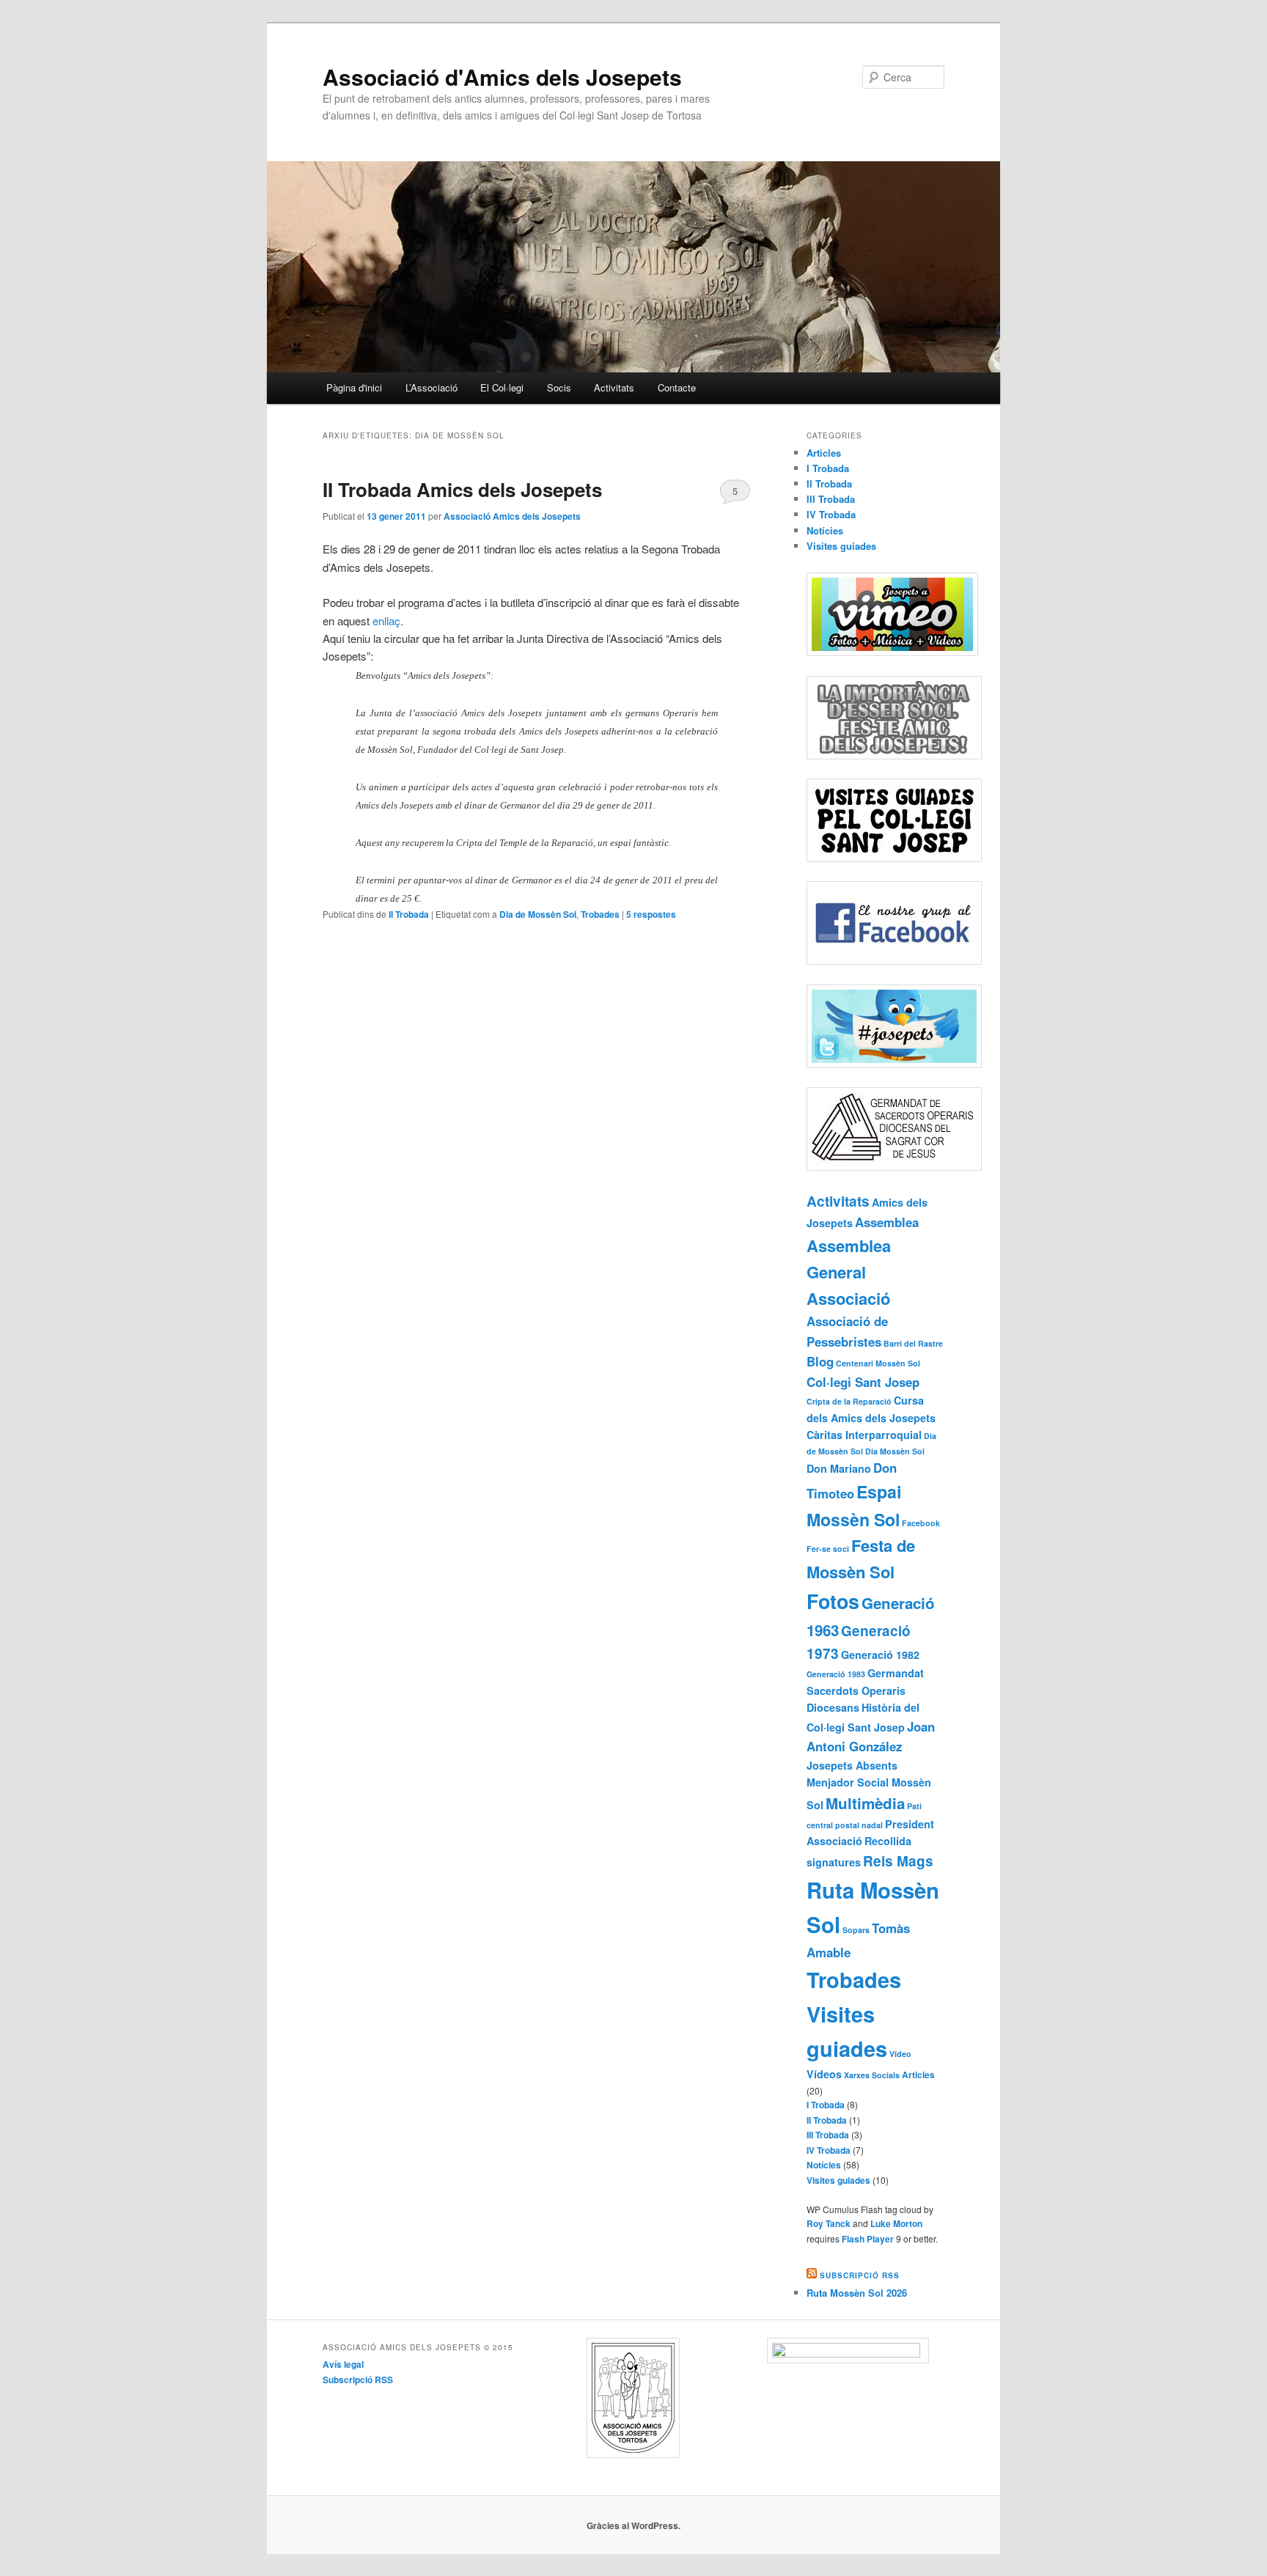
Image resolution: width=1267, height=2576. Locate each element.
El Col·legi (502, 387)
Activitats (614, 387)
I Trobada (828, 468)
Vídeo (900, 2054)
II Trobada (409, 914)
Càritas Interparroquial (864, 1435)
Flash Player (868, 2239)
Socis (559, 387)
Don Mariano (839, 1468)
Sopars (856, 1930)
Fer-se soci (828, 1549)
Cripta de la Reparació (849, 1401)
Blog (820, 1361)
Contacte (677, 387)
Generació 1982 (880, 1655)
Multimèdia (865, 1803)
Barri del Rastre (913, 1343)
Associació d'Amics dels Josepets (502, 77)
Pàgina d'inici (354, 387)
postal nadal (859, 1825)
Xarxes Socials (872, 2075)
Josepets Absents (852, 1765)
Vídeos (824, 2074)
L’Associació (431, 387)
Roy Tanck (829, 2223)
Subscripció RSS (860, 2275)
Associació (848, 1298)
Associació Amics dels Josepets (512, 516)
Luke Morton (896, 2223)
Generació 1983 (836, 1674)
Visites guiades (841, 546)
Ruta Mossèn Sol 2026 (857, 2293)
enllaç (386, 621)
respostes (651, 914)
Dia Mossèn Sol (895, 1451)
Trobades (600, 914)
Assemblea (887, 1222)
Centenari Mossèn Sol (878, 1363)
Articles (824, 453)
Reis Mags (898, 1861)
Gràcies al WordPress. (633, 2525)
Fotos (833, 1601)
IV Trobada (831, 514)
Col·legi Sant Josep (863, 1382)
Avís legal (343, 2364)
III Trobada (831, 499)
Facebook (921, 1523)
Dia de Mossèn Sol (538, 914)
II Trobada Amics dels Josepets (462, 489)
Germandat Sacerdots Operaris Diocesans (865, 1690)
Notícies (825, 530)
